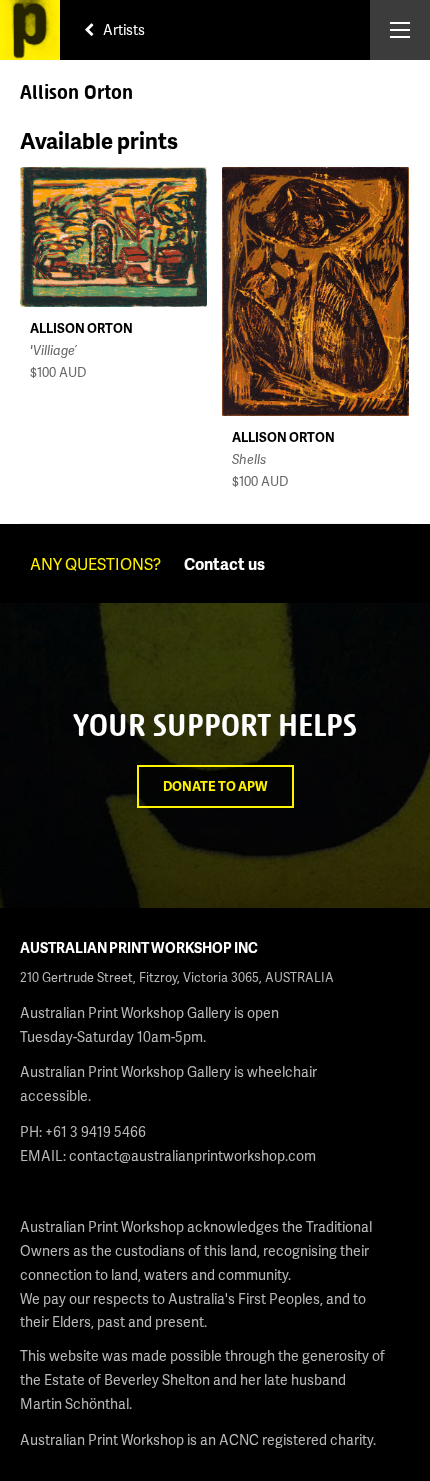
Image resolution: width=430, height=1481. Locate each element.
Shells (249, 459)
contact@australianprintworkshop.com (192, 1155)
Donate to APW (215, 786)
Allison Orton (81, 328)
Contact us (224, 563)
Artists (122, 29)
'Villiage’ (53, 350)
